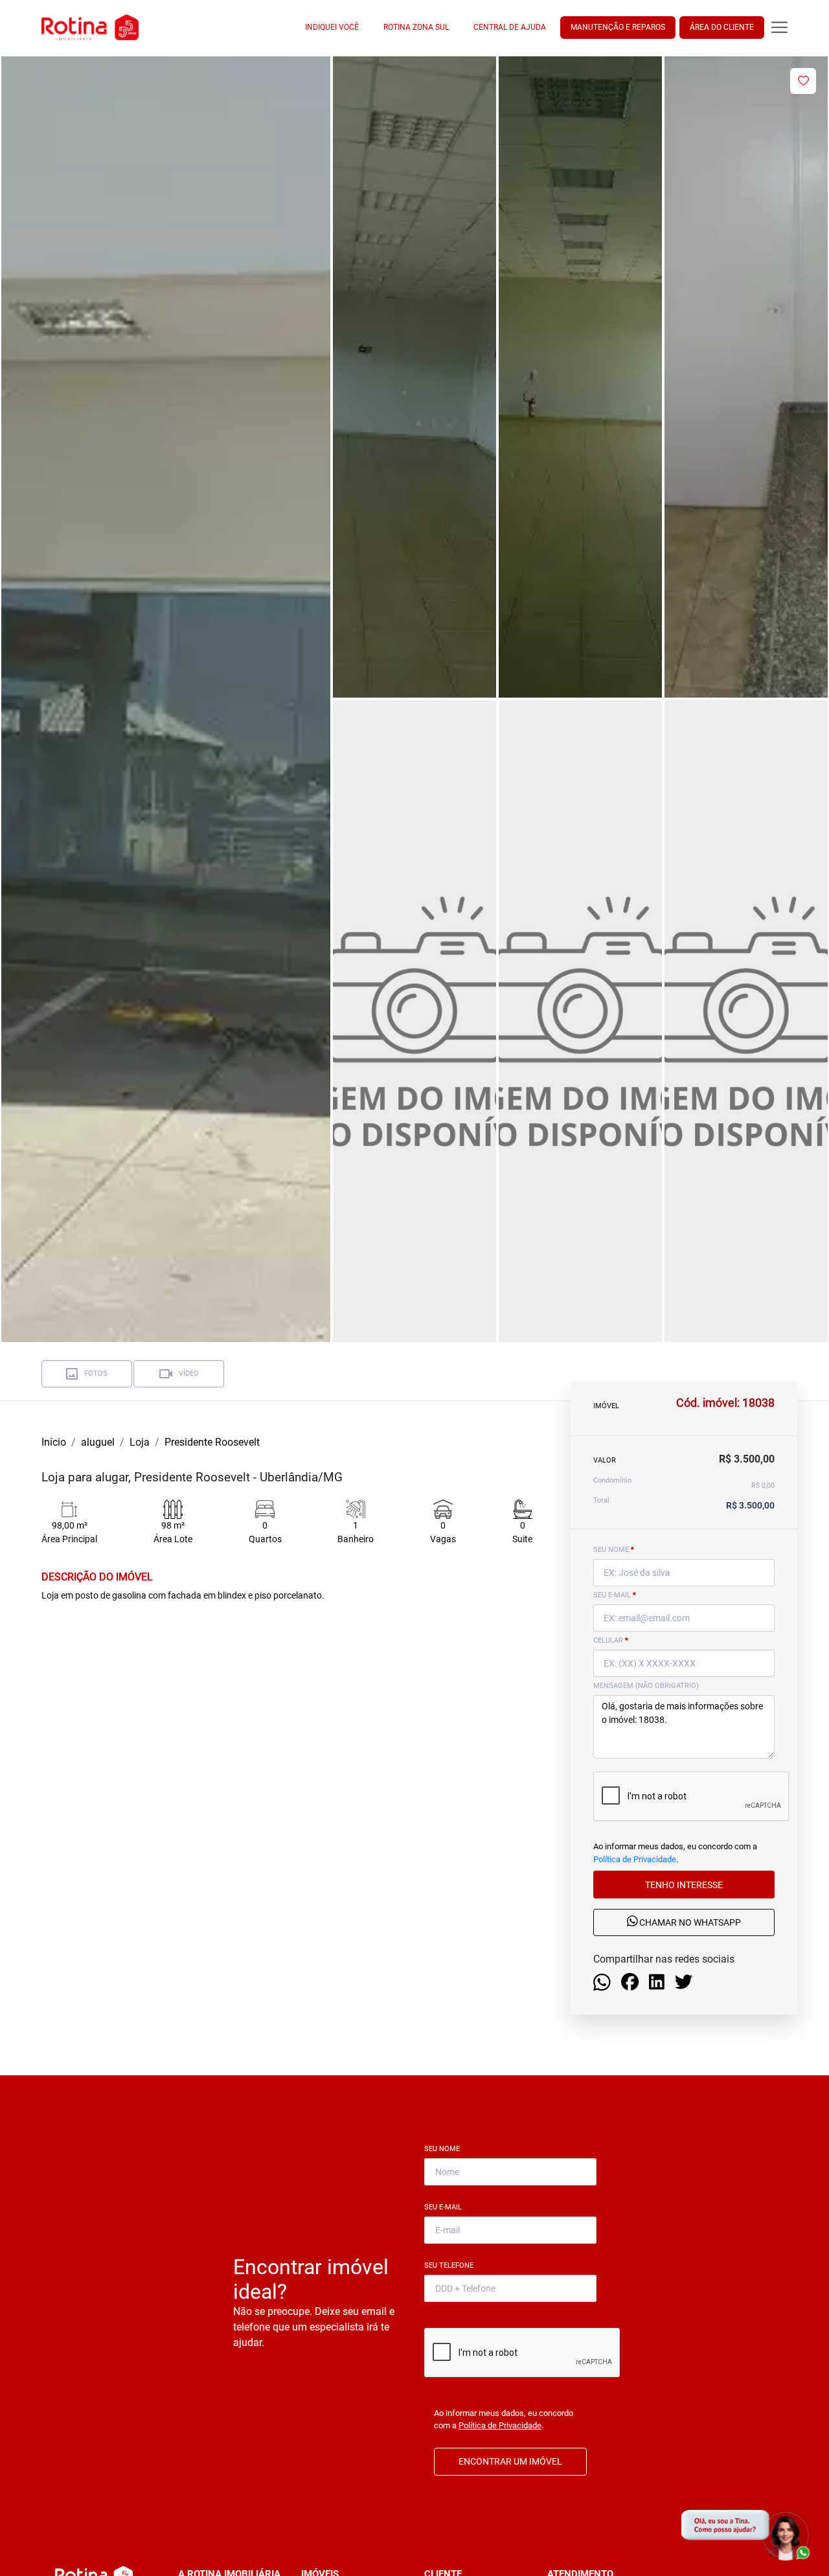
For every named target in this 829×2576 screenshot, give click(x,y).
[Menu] (779, 28)
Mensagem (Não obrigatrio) (646, 1686)
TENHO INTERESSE (684, 1884)
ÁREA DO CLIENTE (722, 27)
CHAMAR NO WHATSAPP (689, 1922)
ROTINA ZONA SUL (416, 27)
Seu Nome (445, 2149)
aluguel (98, 1442)
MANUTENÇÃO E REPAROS (618, 27)
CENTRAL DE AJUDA (510, 27)
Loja (140, 1442)
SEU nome (614, 1550)
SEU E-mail (615, 1595)
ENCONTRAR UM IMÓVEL (510, 2461)
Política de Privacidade (635, 1859)
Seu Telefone (451, 2265)
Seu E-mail (446, 2207)
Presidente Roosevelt (212, 1442)
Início (54, 1442)
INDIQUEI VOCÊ (332, 27)
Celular (611, 1640)
